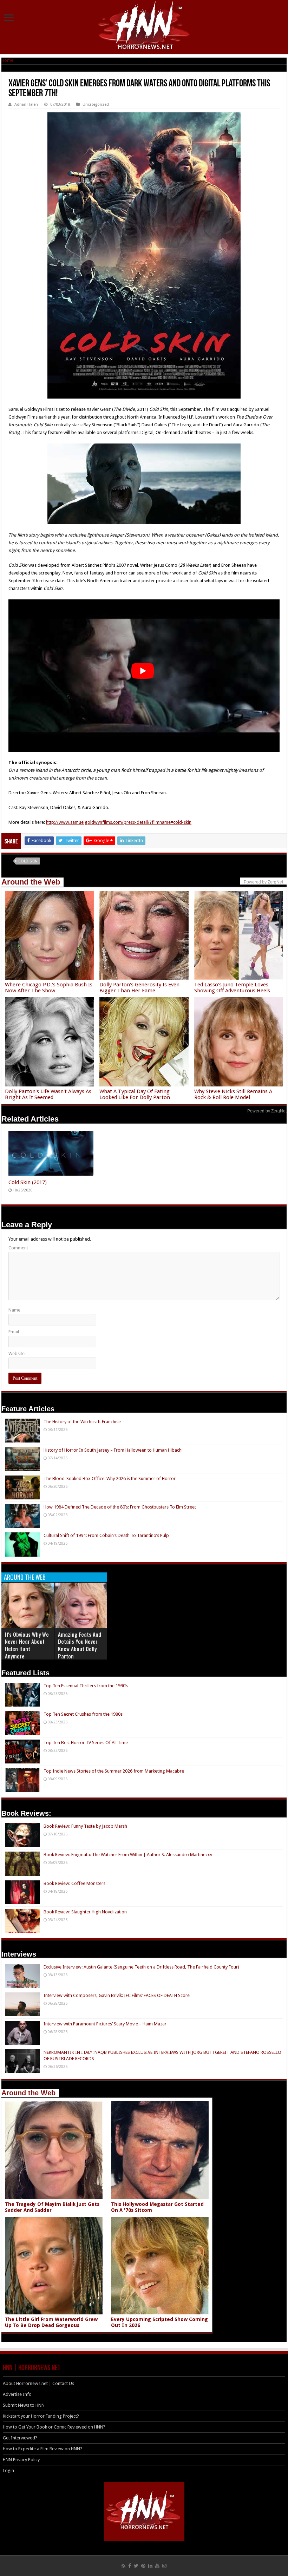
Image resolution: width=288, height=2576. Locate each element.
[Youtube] (157, 2566)
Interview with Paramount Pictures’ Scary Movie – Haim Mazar (105, 2024)
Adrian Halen (26, 104)
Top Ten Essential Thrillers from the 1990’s (86, 1686)
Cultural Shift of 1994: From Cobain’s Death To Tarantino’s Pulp (106, 1535)
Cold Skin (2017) (28, 1182)
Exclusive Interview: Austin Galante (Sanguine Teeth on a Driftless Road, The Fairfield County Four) (141, 1967)
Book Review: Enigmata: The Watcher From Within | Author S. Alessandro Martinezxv (128, 1855)
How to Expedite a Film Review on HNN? (42, 2449)
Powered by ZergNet (267, 1111)
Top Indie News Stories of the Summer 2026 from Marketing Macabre (114, 1771)
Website (17, 1353)
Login (8, 2470)
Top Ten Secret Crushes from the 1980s (83, 1714)
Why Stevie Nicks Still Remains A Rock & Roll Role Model (233, 1094)
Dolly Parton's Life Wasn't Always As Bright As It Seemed (48, 1094)
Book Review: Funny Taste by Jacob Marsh (85, 1826)
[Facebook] (130, 2566)
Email (14, 1332)
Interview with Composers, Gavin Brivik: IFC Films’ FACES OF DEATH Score (117, 1995)
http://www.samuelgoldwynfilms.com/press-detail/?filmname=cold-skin (119, 822)
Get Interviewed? (20, 2438)
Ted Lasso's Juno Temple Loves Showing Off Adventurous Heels (232, 988)
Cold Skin (28, 861)
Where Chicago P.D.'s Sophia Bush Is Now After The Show (49, 988)
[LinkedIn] (150, 2566)
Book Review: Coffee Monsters (74, 1883)
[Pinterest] (143, 2566)
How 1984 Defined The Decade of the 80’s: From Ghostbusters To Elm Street (120, 1507)
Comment (18, 1248)
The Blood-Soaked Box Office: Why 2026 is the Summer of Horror (110, 1478)
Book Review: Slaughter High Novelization (85, 1912)
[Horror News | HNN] (144, 26)
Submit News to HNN (24, 2405)
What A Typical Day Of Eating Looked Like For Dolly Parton (135, 1094)
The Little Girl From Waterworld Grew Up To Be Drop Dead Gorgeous (51, 2322)
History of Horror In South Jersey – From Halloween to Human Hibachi (113, 1450)
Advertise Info (17, 2394)
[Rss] (123, 2566)
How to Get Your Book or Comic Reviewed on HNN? (54, 2427)
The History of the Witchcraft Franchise (82, 1422)
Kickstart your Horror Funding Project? (41, 2416)
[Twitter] (136, 2566)
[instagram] (164, 2566)
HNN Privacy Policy (21, 2460)
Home (7, 60)
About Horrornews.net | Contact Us (38, 2383)
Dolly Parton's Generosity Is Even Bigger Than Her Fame (139, 988)
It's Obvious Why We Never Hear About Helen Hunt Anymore (27, 1645)
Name (14, 1310)
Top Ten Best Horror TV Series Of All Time (86, 1743)
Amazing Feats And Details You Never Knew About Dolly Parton (80, 1645)
